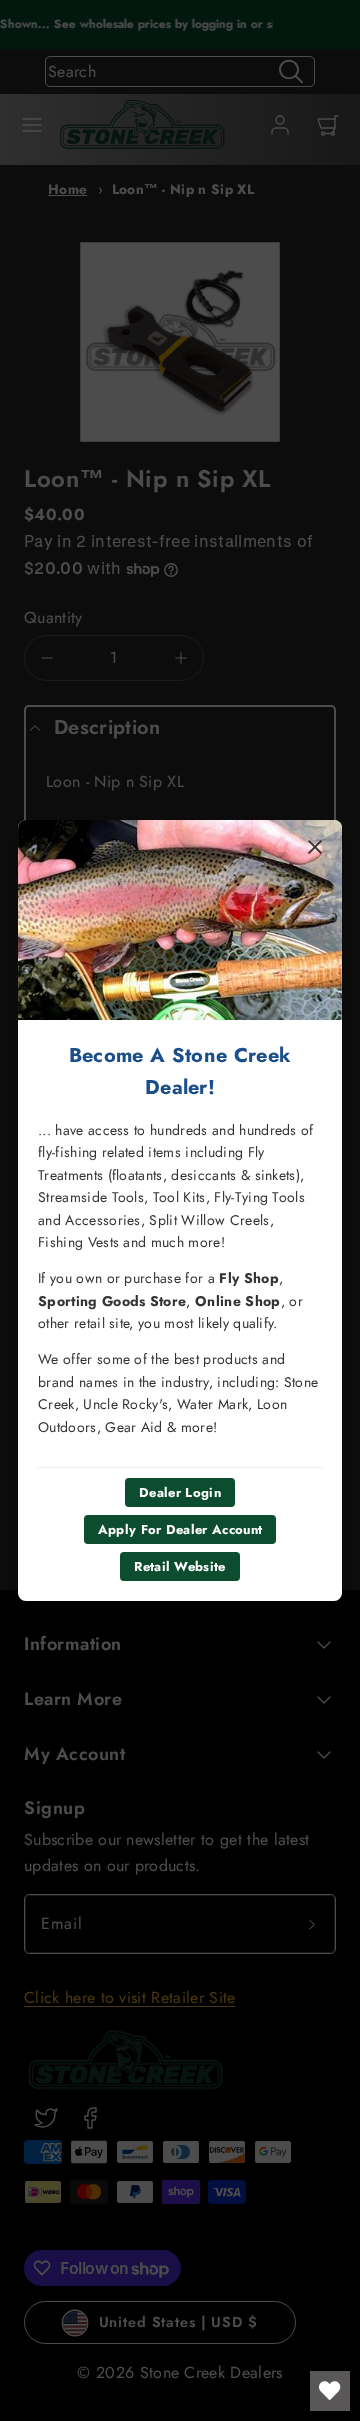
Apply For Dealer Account (180, 1529)
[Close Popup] (315, 847)
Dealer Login (180, 1492)
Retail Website (179, 1566)
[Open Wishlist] (330, 2391)
